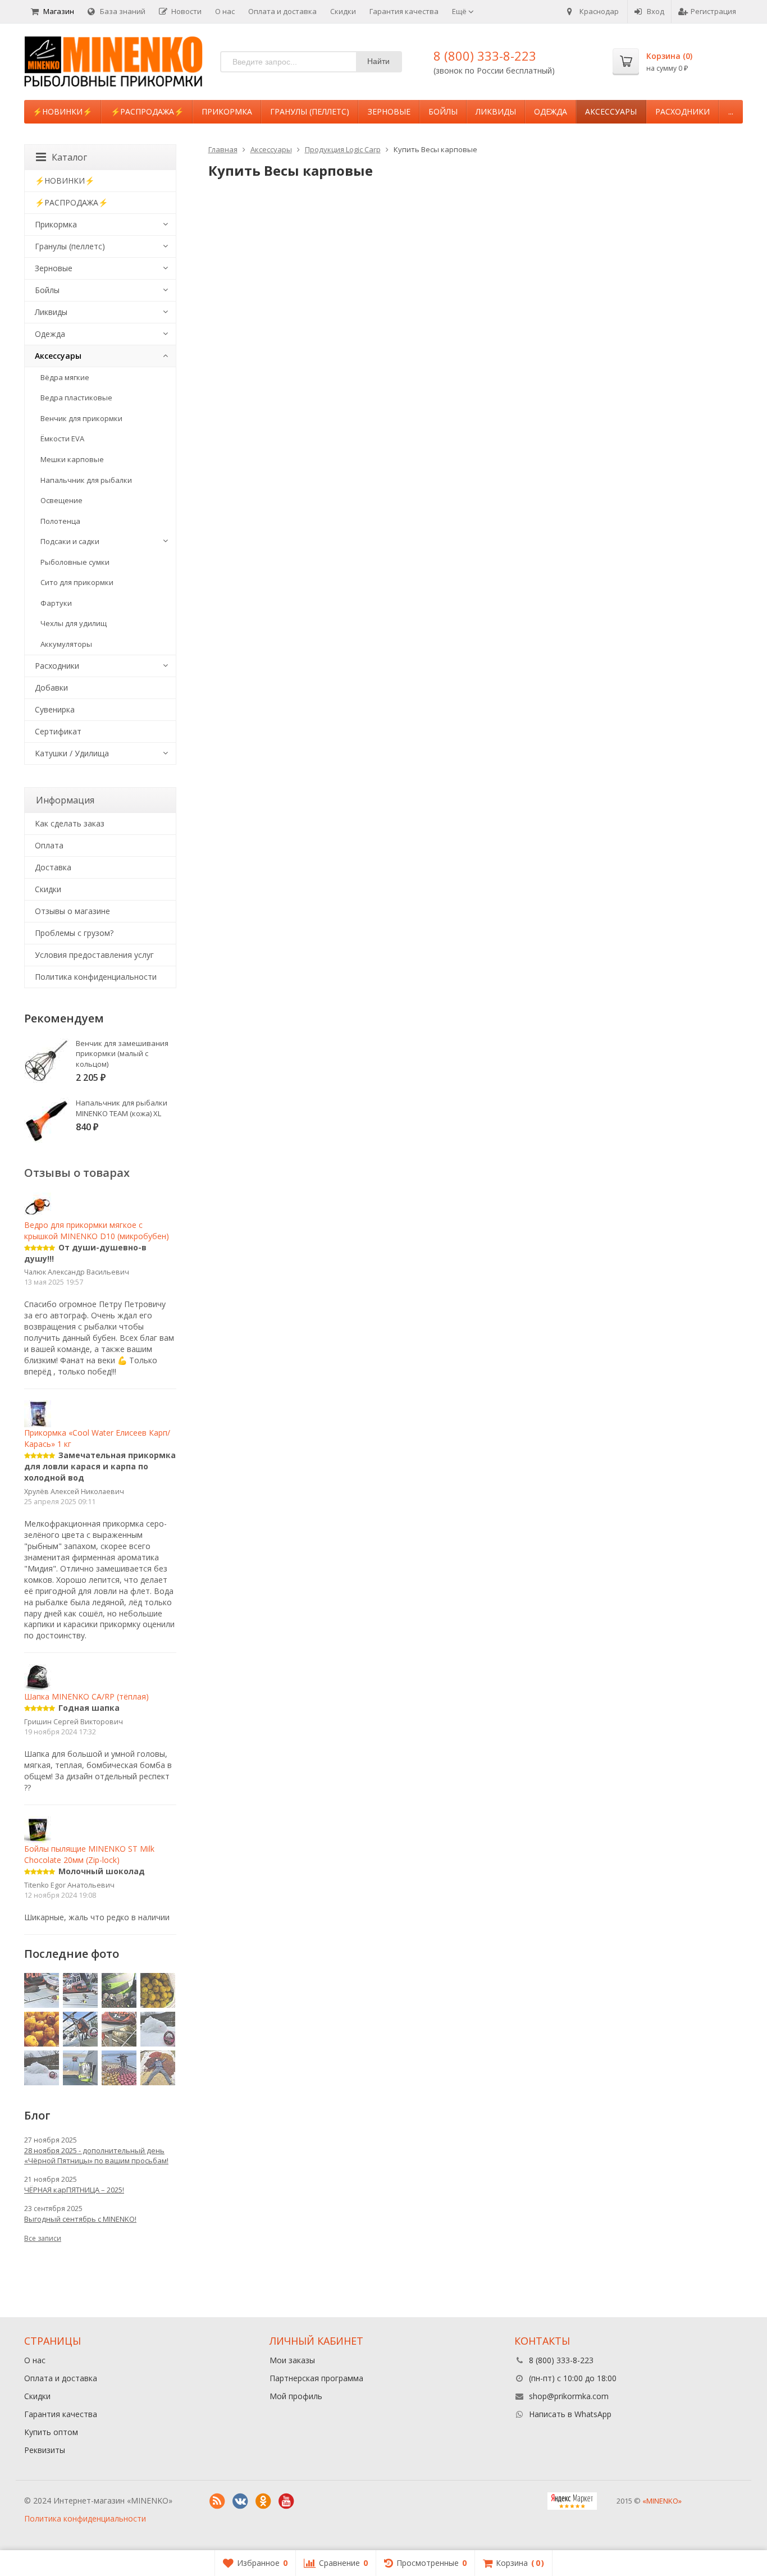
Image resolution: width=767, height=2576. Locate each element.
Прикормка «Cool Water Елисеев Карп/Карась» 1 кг (97, 1438)
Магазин (59, 11)
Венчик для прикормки (81, 418)
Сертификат (58, 731)
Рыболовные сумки (75, 562)
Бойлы (443, 111)
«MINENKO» (662, 2501)
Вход (656, 11)
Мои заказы (292, 2360)
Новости (186, 11)
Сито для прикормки (77, 582)
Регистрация (713, 11)
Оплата (49, 845)
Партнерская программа (316, 2378)
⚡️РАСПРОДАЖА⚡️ (147, 111)
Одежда (551, 111)
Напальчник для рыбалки (86, 480)
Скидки (343, 11)
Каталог (69, 157)
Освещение (61, 500)
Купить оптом (51, 2432)
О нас (225, 11)
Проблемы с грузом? (74, 933)
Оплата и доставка (282, 11)
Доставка (53, 867)
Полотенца (60, 521)
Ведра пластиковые (76, 398)
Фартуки (56, 603)
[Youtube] (286, 2501)
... (731, 111)
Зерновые (389, 111)
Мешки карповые (72, 459)
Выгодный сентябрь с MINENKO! (80, 2219)
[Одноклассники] (263, 2501)
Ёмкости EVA (62, 439)
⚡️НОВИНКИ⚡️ (62, 111)
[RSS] (217, 2501)
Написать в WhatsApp (570, 2414)
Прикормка (227, 111)
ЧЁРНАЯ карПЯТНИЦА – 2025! (74, 2190)
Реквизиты (45, 2450)
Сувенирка (55, 709)
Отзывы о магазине (72, 911)
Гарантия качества (404, 11)
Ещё (460, 11)
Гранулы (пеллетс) (310, 111)
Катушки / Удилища (72, 753)
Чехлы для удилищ (74, 623)
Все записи (43, 2238)
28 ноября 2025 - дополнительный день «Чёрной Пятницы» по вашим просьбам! (96, 2155)
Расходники (682, 111)
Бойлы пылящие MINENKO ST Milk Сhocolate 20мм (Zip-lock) (89, 1854)
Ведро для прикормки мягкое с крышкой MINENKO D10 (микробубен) (97, 1230)
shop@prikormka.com (569, 2396)
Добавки (51, 688)
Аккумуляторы (66, 644)
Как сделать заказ (70, 823)
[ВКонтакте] (240, 2501)
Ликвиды (496, 111)
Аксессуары (611, 111)
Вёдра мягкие (65, 377)
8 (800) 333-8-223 (485, 56)
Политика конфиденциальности (96, 977)
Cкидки (48, 889)
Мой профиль (296, 2396)
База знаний (123, 11)
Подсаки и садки (70, 541)
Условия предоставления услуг (94, 955)
